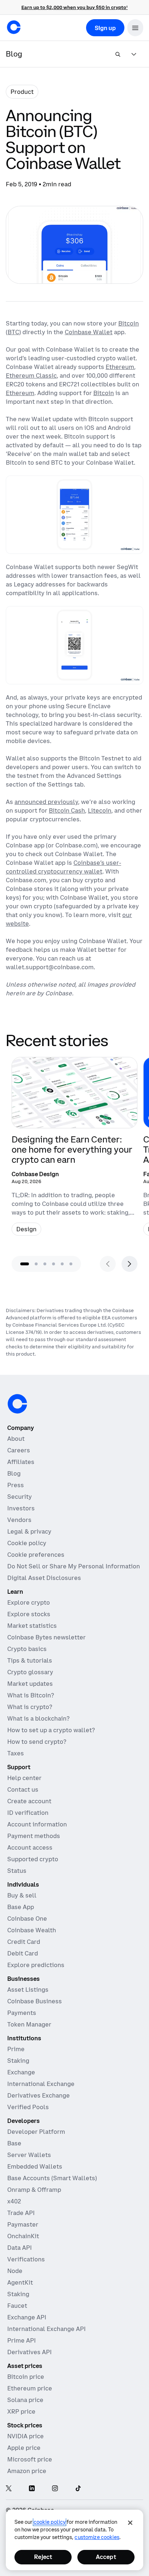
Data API (20, 2248)
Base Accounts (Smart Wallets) (52, 2178)
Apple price (24, 2448)
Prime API (22, 2340)
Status (17, 1871)
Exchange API (27, 2317)
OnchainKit (23, 2236)
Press (16, 1485)
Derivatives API (29, 2352)
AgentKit (20, 2282)
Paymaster (23, 2224)
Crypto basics (27, 1649)
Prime (16, 2049)
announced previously (46, 802)
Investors (21, 1508)
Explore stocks (29, 1614)
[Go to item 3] (45, 1264)
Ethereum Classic (31, 376)
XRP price (21, 2411)
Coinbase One (27, 1918)
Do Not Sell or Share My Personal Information (74, 1566)
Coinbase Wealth (32, 1930)
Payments (22, 2013)
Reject (43, 2557)
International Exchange (41, 2084)
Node (15, 2271)
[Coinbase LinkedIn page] (32, 2489)
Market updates (30, 1684)
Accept (106, 2557)
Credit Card (24, 1942)
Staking (18, 2061)
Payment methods (34, 1836)
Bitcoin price (26, 2377)
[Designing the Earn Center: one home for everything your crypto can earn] (74, 1149)
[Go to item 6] (71, 1264)
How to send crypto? (37, 1742)
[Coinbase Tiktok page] (78, 2489)
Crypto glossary (30, 1672)
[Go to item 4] (54, 1264)
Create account (29, 1801)
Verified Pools (28, 2107)
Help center (24, 1778)
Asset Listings (28, 1990)
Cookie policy (27, 1543)
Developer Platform (36, 2132)
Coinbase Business (35, 2001)
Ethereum (120, 367)
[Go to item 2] (36, 1264)
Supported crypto (33, 1859)
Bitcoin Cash (67, 810)
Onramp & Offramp (34, 2190)
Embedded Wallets (35, 2166)
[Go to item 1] (25, 1264)
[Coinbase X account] (9, 2489)
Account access (30, 1847)
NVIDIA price (25, 2436)
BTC (13, 332)
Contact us (23, 1789)
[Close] (130, 2523)
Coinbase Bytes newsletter (46, 1637)
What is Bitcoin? (31, 1695)
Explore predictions (36, 1965)
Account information (37, 1824)
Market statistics (32, 1626)
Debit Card (23, 1953)
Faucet (17, 2306)
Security (20, 1497)
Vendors (19, 1520)
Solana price (25, 2400)
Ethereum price (30, 2388)
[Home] (14, 27)
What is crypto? (30, 1707)
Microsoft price (30, 2459)
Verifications (26, 2259)
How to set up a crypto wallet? (51, 1730)
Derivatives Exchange (39, 2095)
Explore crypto (29, 1602)
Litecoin (100, 810)
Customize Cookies (97, 2537)
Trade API (21, 2213)
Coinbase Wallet (89, 332)
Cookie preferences (36, 1555)
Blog (14, 1473)
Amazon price (27, 2471)
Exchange (21, 2072)
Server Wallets (29, 2155)
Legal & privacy (29, 1531)
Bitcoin (129, 323)
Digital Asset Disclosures (44, 1578)
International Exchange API (46, 2329)
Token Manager (29, 2024)
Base (14, 2143)
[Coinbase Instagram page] (55, 2489)
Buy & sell (22, 1895)
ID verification (28, 1813)
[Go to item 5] (62, 1264)
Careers (19, 1450)
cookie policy (50, 2522)
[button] (135, 28)
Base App (21, 1907)
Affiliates (21, 1462)
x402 (14, 2201)
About (16, 1439)
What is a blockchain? (38, 1718)
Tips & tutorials (30, 1660)
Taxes (16, 1753)
